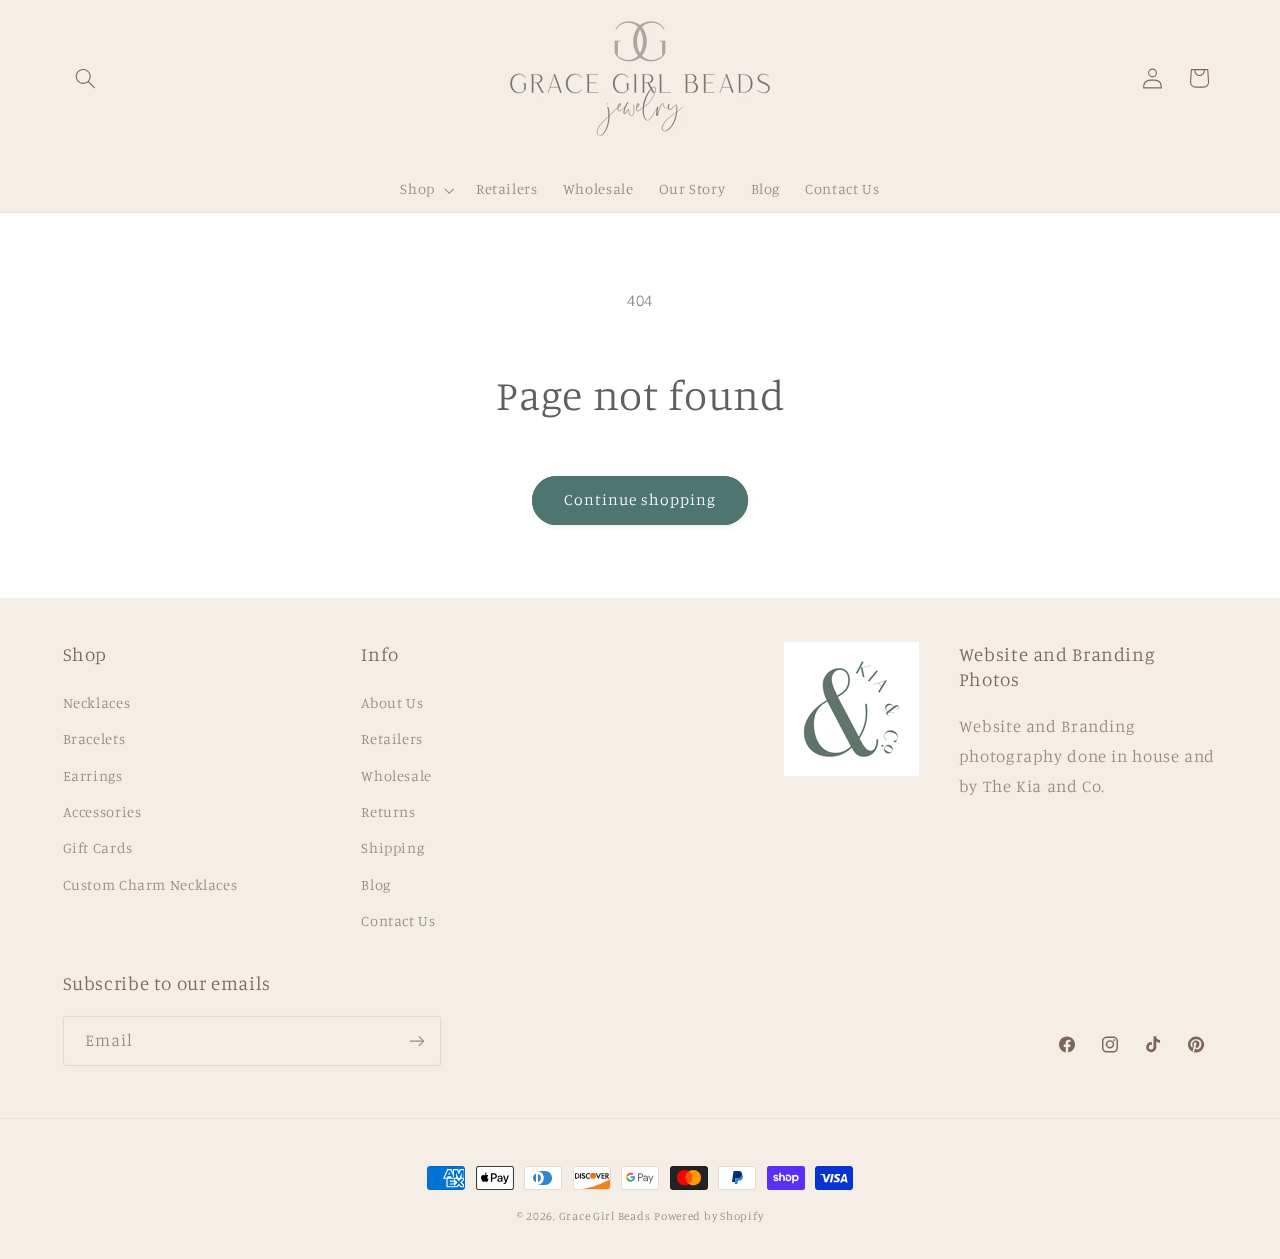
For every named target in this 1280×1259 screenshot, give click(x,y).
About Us (392, 702)
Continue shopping (640, 499)
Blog (376, 884)
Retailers (392, 738)
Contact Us (398, 920)
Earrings (93, 775)
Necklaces (97, 702)
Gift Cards (98, 847)
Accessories (102, 811)
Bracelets (94, 738)
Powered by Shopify (708, 1216)
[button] (86, 78)
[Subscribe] (416, 1040)
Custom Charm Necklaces (150, 884)
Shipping (392, 847)
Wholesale (396, 775)
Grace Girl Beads (605, 1216)
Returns (388, 811)
